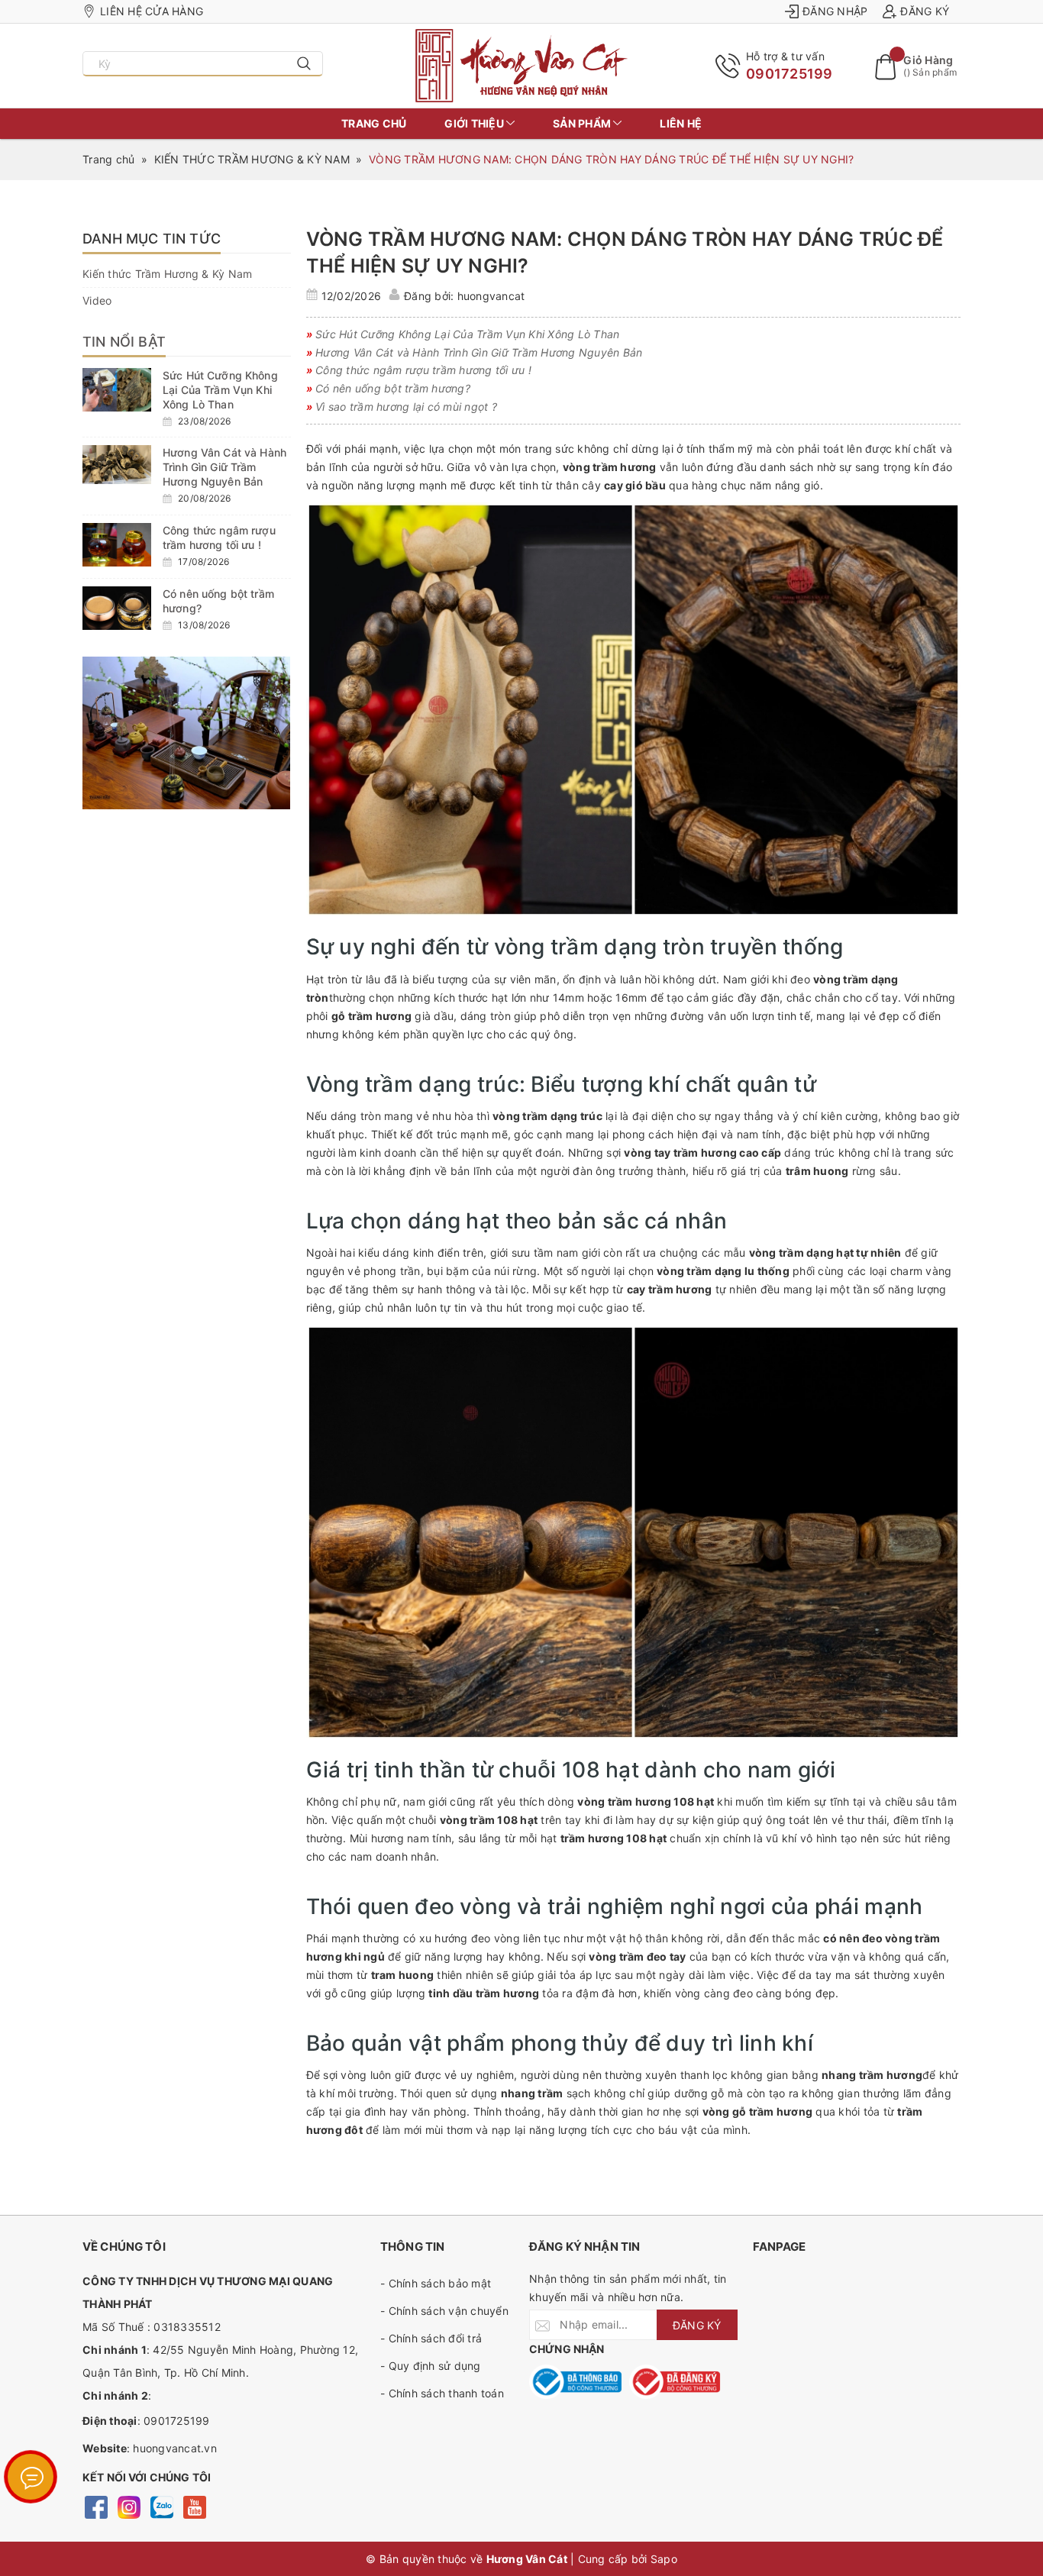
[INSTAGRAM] (129, 2505)
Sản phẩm (583, 123)
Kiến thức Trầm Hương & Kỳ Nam (167, 274)
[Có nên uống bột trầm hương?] (117, 608)
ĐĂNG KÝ (697, 2325)
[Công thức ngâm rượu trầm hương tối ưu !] (117, 545)
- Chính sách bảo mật (436, 2283)
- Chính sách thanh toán (442, 2393)
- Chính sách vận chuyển (444, 2311)
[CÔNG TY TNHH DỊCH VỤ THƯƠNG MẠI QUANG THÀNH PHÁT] (522, 66)
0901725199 (790, 74)
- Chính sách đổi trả (431, 2338)
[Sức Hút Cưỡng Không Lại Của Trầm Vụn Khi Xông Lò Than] (117, 390)
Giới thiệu (475, 123)
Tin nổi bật (124, 342)
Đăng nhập (835, 11)
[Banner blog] (187, 733)
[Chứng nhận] (575, 2382)
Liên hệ (681, 123)
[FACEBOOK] (96, 2505)
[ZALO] (161, 2505)
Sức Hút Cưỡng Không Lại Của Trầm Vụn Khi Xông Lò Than (220, 390)
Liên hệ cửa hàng (152, 11)
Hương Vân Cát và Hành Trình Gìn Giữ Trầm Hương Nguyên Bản (224, 467)
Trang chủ (374, 123)
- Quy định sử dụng (431, 2366)
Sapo (664, 2559)
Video (97, 300)
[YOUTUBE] (194, 2505)
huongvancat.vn (175, 2448)
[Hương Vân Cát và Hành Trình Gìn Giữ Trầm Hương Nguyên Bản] (117, 465)
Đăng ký (925, 11)
